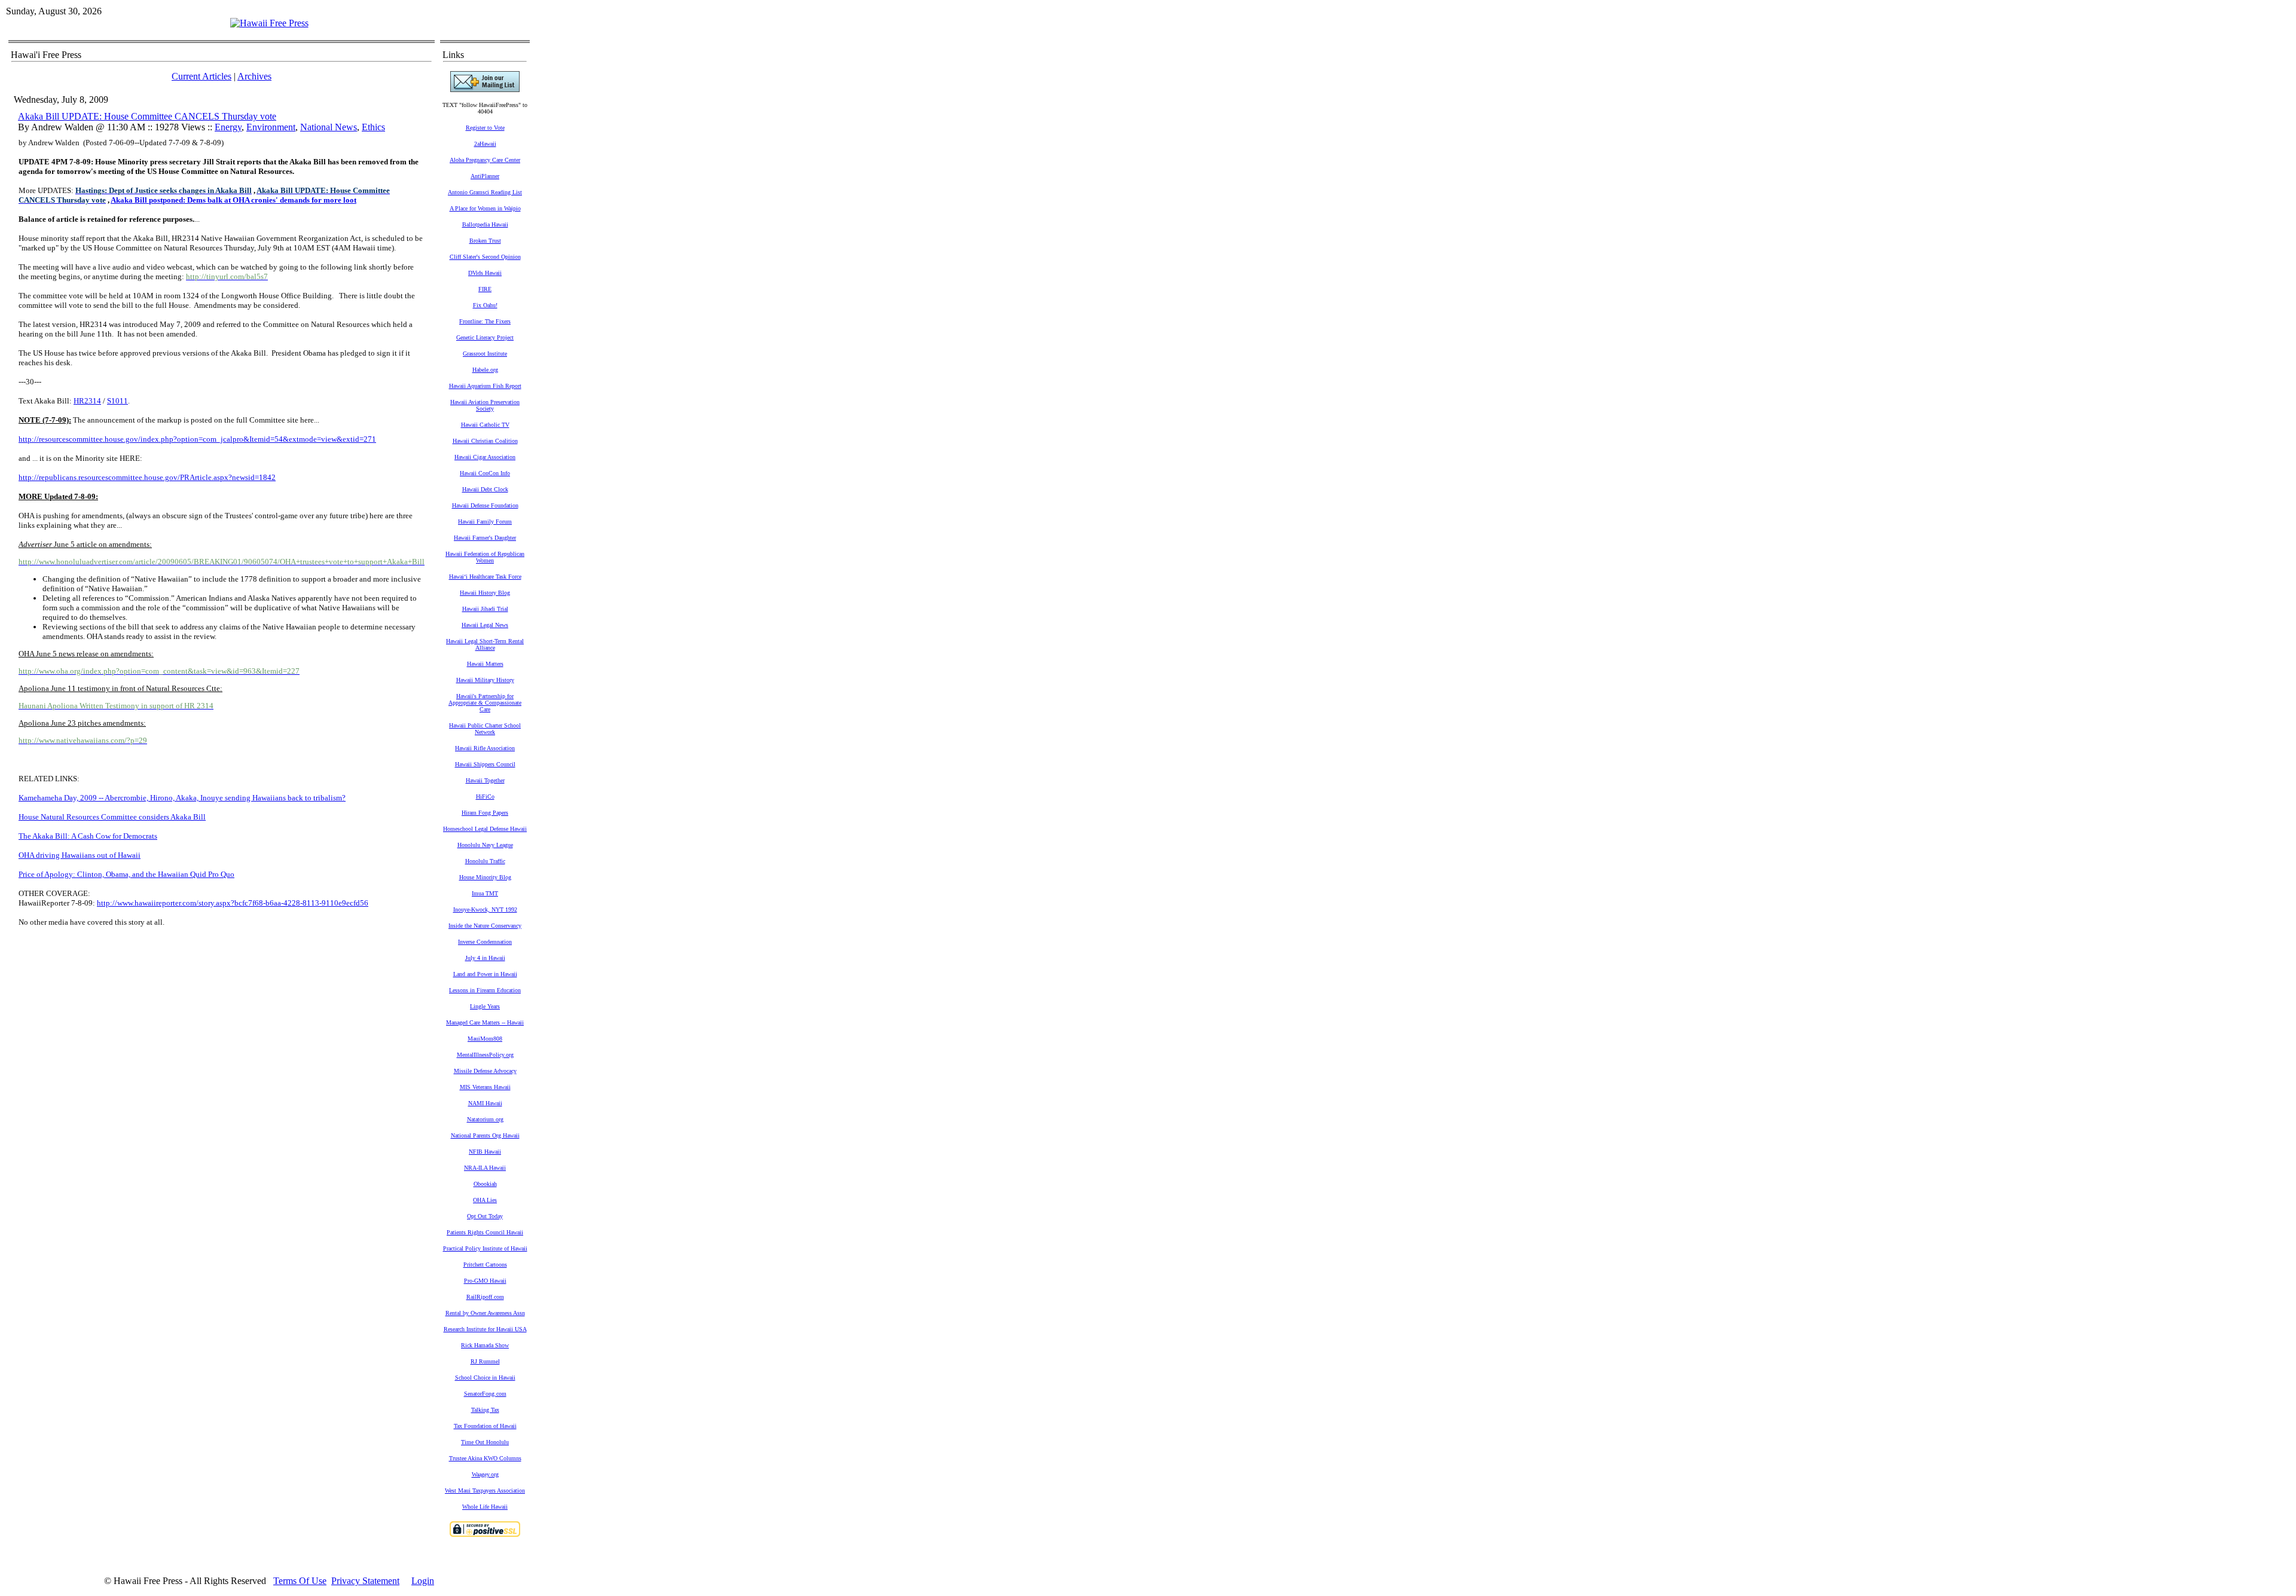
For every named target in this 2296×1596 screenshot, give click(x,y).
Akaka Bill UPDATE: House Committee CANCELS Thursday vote (147, 116)
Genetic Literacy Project (485, 337)
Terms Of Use (300, 1581)
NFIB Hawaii (485, 1152)
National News (329, 127)
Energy (228, 127)
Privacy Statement (365, 1581)
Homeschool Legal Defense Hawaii (485, 829)
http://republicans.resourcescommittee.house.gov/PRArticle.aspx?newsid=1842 (147, 477)
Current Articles (201, 76)
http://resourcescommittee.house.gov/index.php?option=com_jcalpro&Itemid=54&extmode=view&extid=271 (197, 439)
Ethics (373, 127)
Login (423, 1581)
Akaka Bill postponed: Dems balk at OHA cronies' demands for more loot (233, 200)
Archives (254, 76)
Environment (271, 127)
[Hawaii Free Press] (269, 23)
